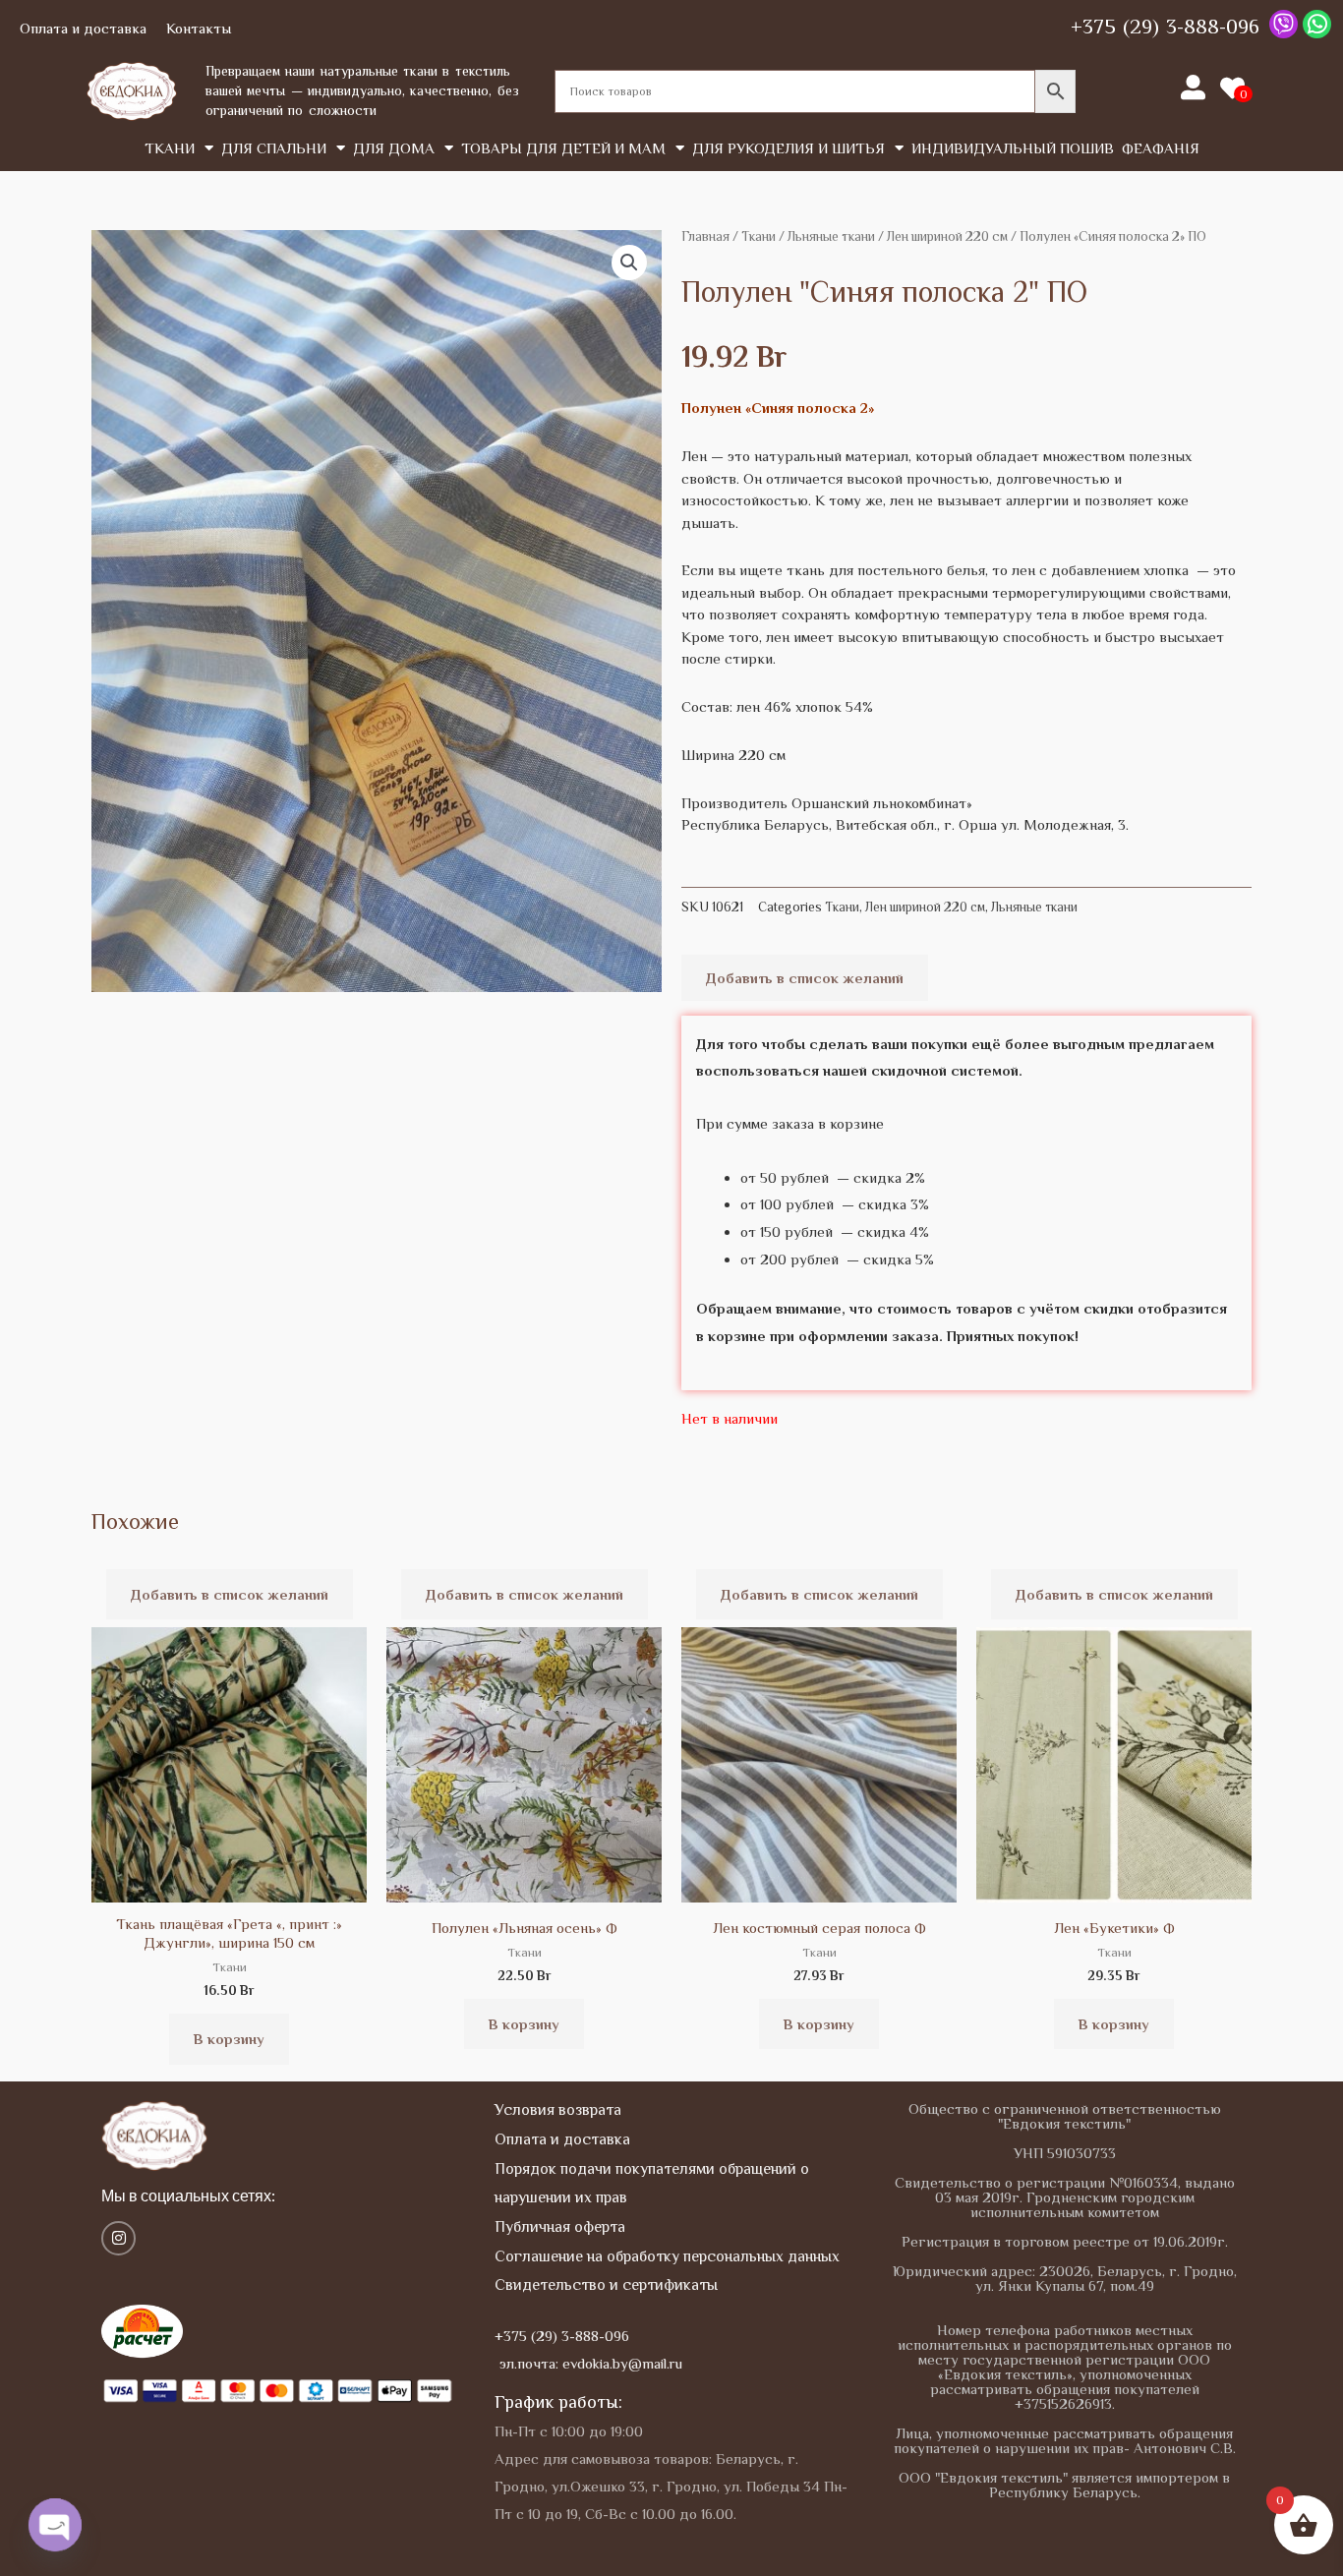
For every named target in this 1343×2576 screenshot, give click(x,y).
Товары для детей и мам (563, 148)
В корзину (229, 2039)
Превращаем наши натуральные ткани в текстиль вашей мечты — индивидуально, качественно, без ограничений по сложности (362, 90)
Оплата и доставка (83, 28)
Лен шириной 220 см (947, 236)
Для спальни (274, 148)
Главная (705, 236)
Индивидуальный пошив (1013, 148)
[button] (629, 263)
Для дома (394, 148)
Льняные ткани (831, 236)
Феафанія (1161, 148)
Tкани (170, 148)
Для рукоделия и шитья (788, 148)
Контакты (199, 28)
